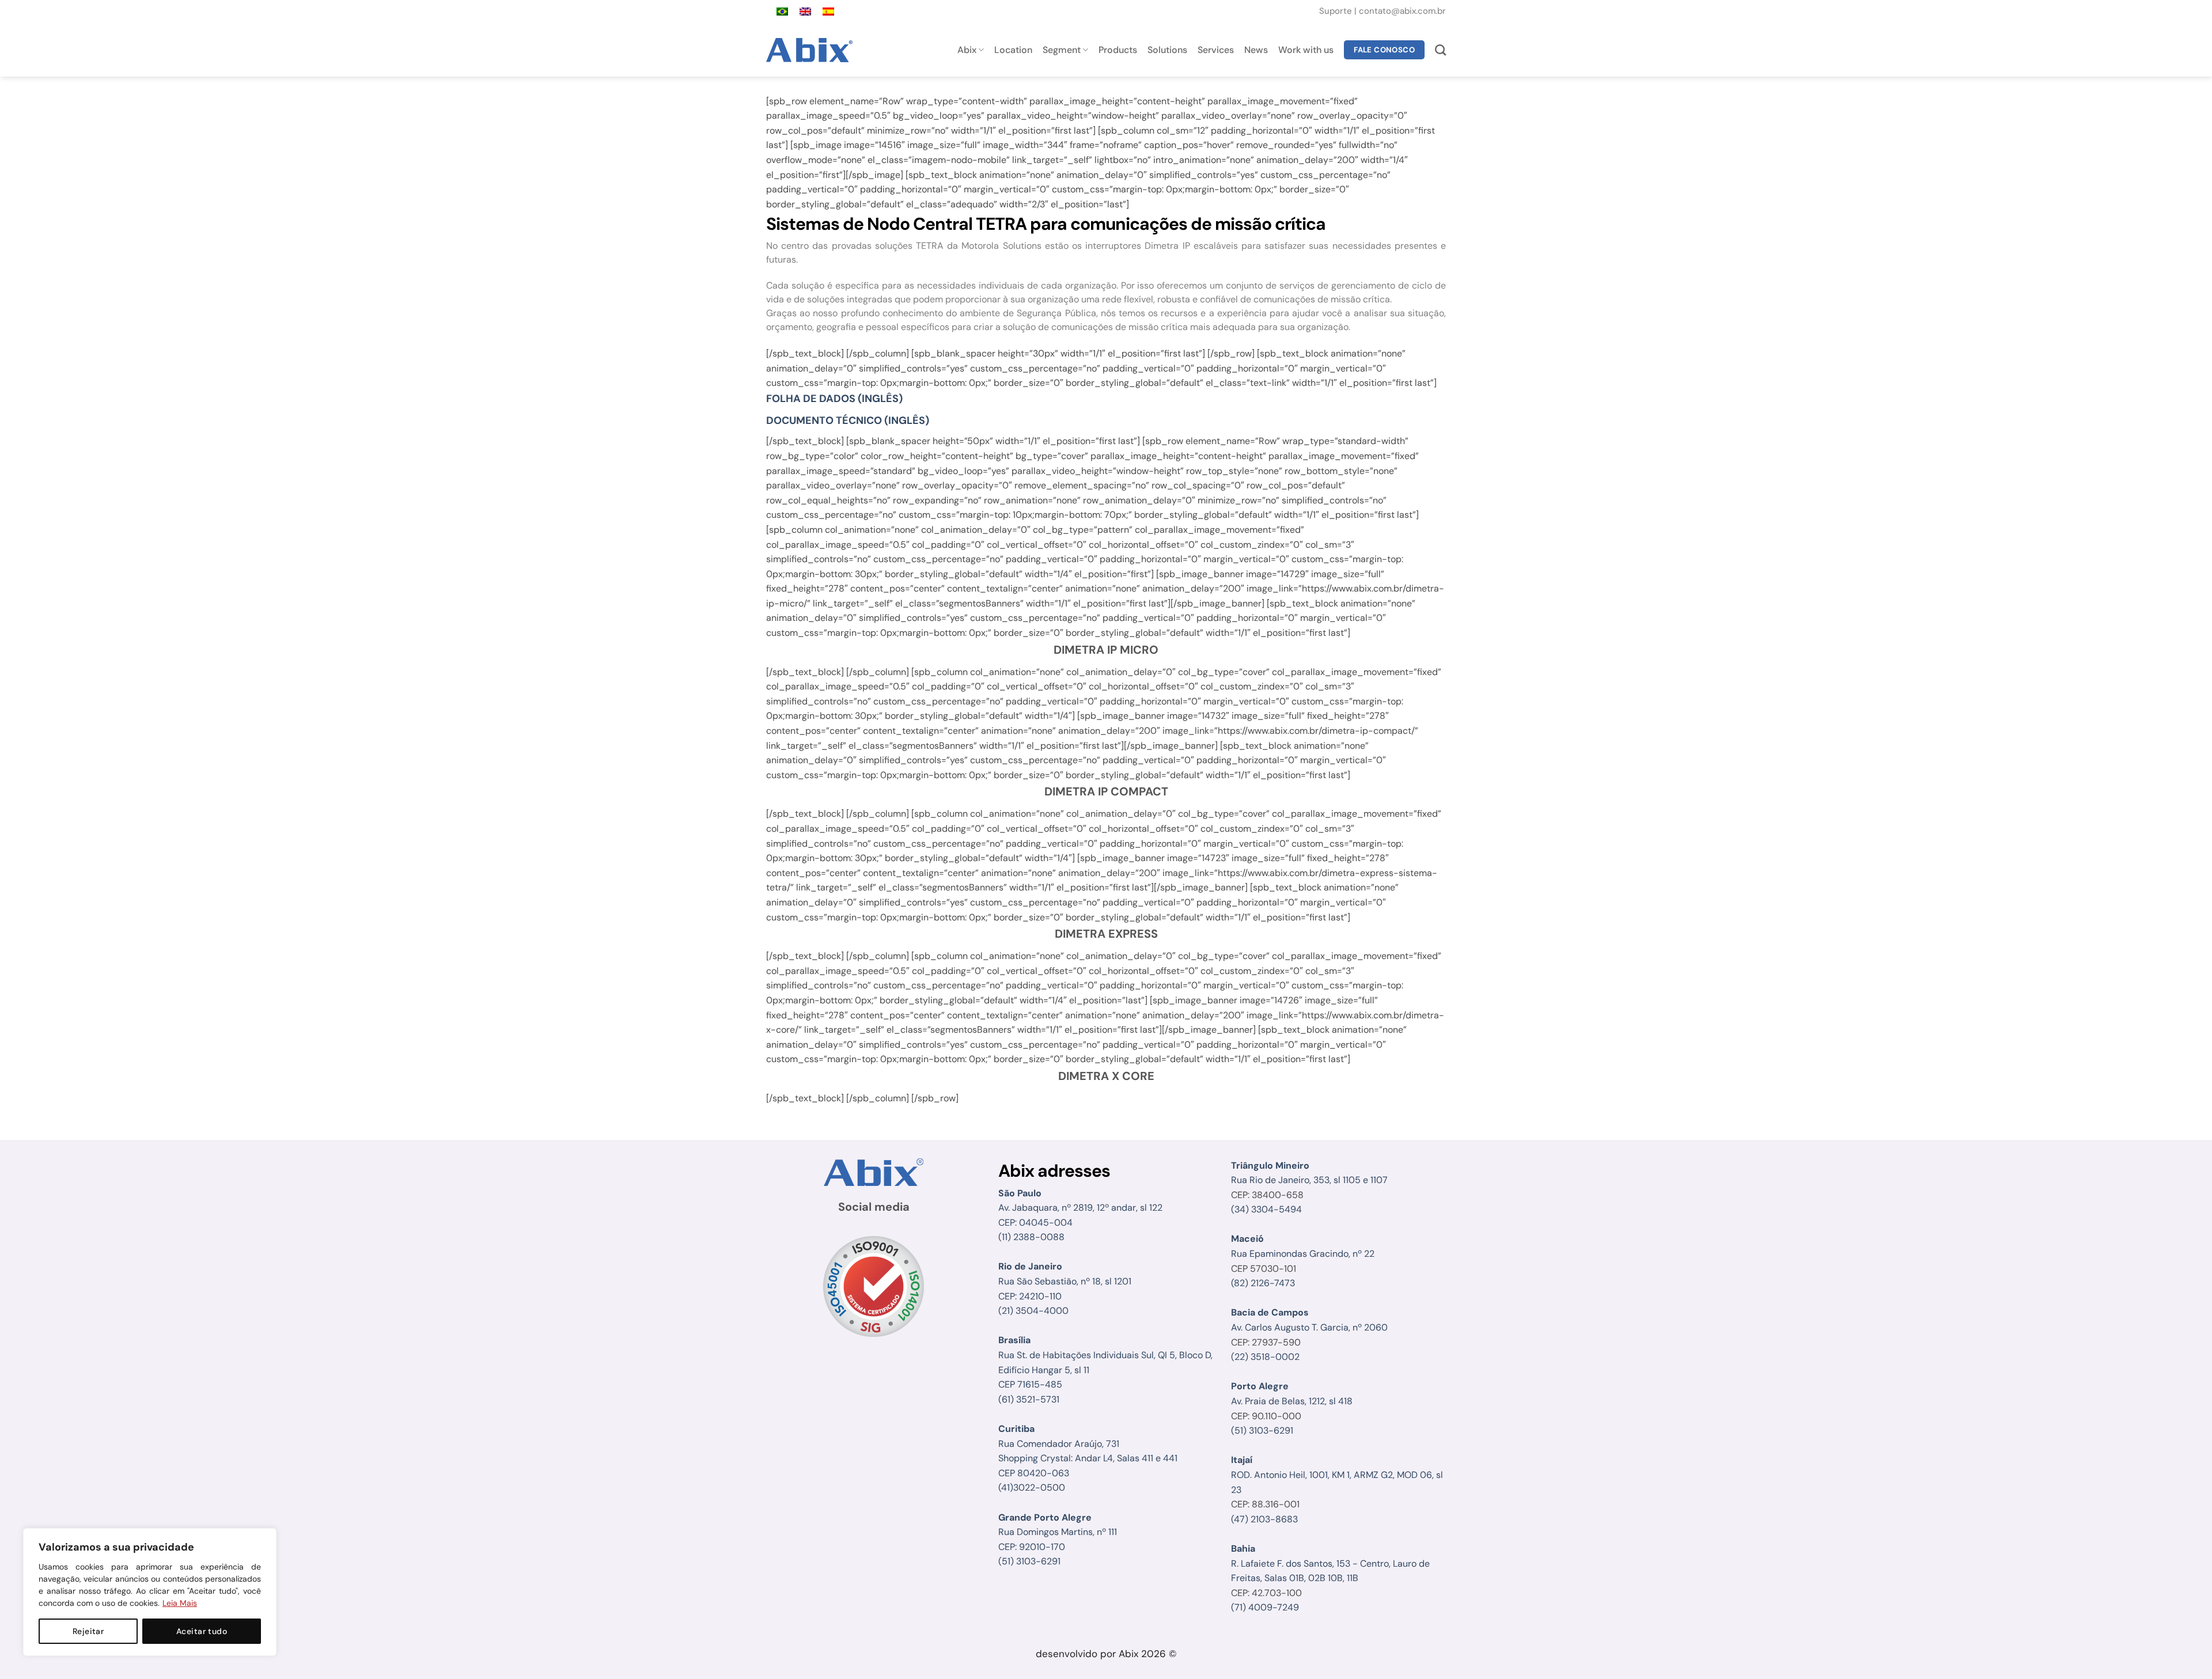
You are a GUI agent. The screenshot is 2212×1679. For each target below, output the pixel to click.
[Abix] (811, 50)
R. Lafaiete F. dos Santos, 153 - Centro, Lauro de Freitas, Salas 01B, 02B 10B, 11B (1330, 1563)
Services (1216, 50)
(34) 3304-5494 (1266, 1209)
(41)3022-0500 (1032, 1487)
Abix (967, 50)
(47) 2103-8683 (1264, 1519)
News (1256, 50)
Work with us (1306, 50)
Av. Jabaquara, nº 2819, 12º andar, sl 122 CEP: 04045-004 (1080, 1208)
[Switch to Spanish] (828, 12)
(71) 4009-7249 (1265, 1607)
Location (1013, 50)
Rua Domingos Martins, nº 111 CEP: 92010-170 (1058, 1532)
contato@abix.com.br (1402, 11)
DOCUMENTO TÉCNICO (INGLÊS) (848, 420)
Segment (1062, 50)
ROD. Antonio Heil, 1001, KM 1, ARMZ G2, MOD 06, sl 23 (1337, 1475)
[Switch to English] (805, 12)
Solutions (1167, 50)
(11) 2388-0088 (1031, 1237)
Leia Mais (180, 1603)
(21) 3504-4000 (1033, 1311)
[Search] (1440, 50)
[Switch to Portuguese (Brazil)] (782, 12)
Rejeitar (88, 1631)
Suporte (1337, 11)
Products (1118, 50)
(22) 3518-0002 (1265, 1357)
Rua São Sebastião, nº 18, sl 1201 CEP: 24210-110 (1065, 1281)
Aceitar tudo (202, 1631)
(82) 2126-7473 (1263, 1283)
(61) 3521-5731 (1029, 1399)
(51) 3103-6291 (1029, 1561)
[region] (150, 1592)
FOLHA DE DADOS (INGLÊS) (834, 399)
